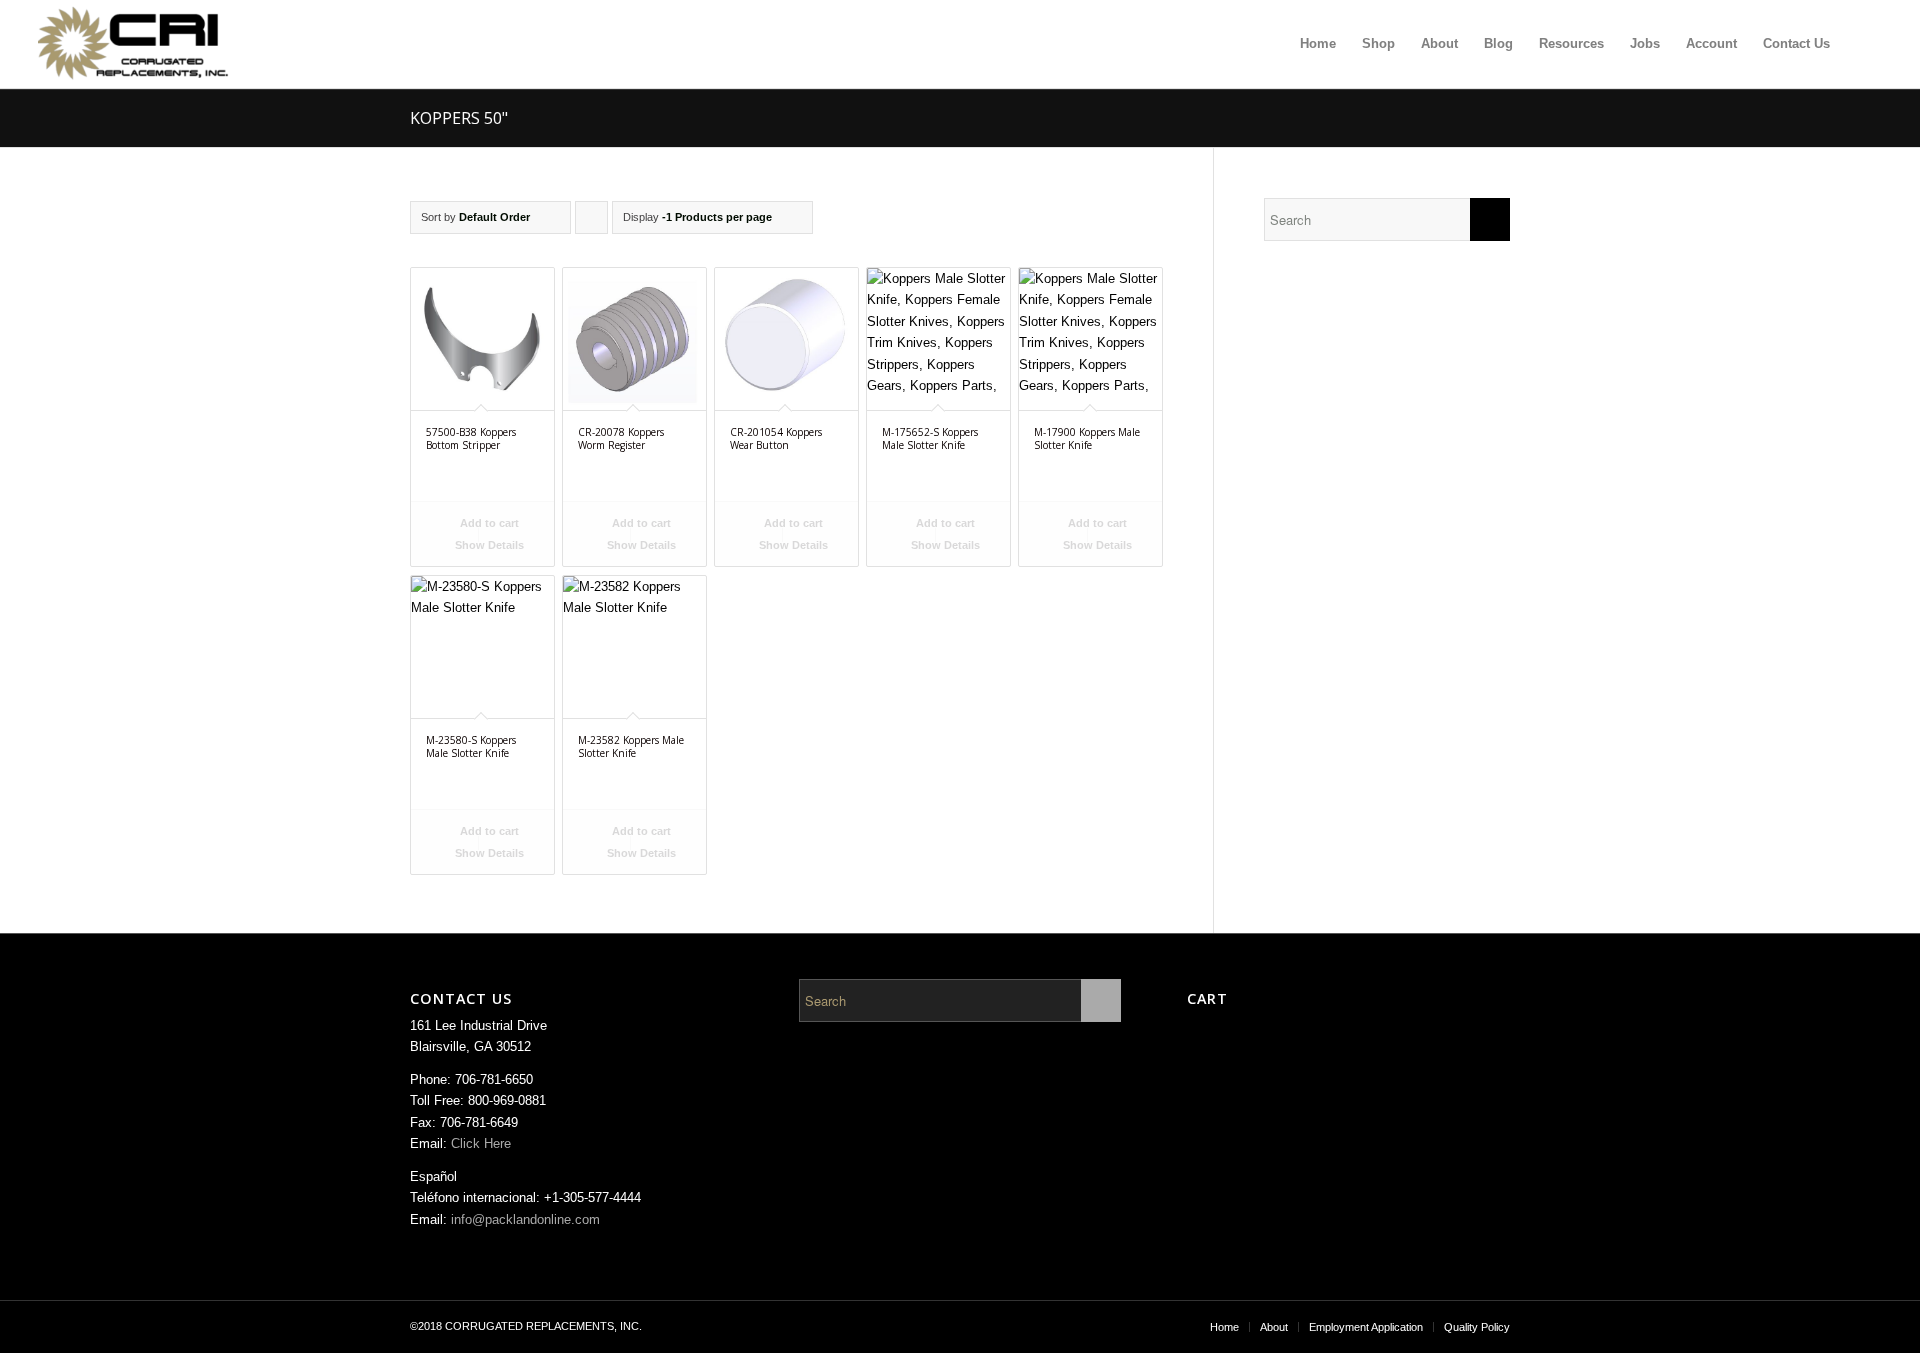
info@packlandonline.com (525, 1219)
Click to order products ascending (592, 222)
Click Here (481, 1143)
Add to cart (488, 523)
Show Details (488, 545)
